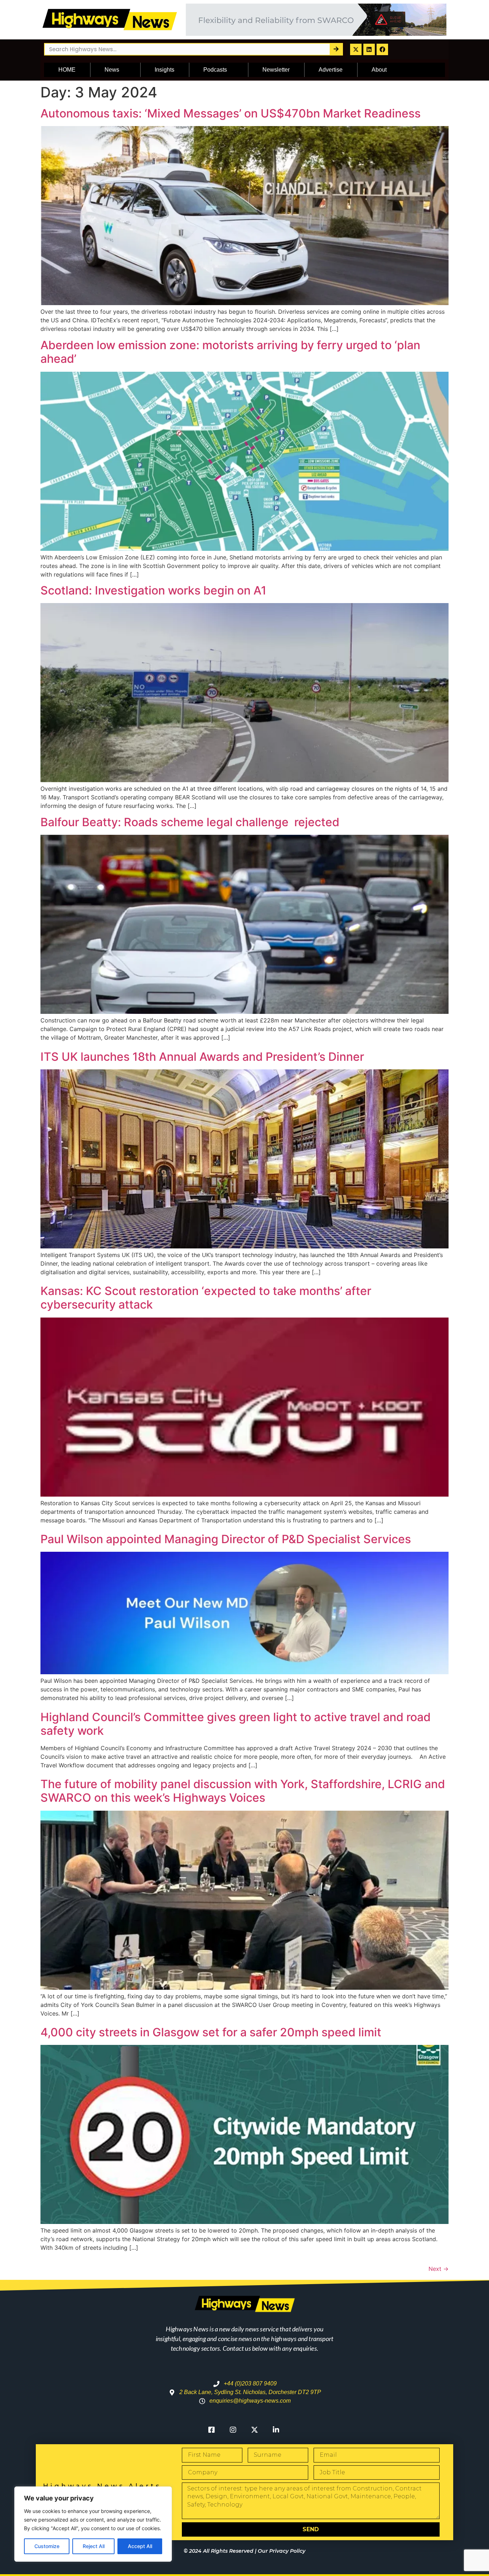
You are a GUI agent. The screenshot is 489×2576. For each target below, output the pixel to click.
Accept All (140, 2546)
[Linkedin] (369, 49)
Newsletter (276, 70)
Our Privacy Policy (282, 2551)
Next (439, 2269)
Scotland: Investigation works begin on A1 (153, 590)
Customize (47, 2546)
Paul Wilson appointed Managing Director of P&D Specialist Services (226, 1539)
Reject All (94, 2546)
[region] (93, 2524)
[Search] (336, 49)
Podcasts (215, 70)
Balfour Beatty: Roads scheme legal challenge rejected (190, 822)
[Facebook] (382, 49)
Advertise (331, 70)
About (379, 70)
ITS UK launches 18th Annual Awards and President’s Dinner (202, 1057)
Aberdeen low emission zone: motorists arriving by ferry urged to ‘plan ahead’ (230, 352)
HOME (67, 70)
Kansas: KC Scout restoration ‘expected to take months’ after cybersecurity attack (206, 1298)
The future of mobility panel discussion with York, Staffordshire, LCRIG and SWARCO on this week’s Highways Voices (243, 1791)
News (112, 70)
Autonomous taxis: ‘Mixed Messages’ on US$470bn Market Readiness (231, 113)
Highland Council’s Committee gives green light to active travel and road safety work (236, 1724)
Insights (164, 70)
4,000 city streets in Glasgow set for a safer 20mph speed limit (211, 2032)
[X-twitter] (356, 49)
